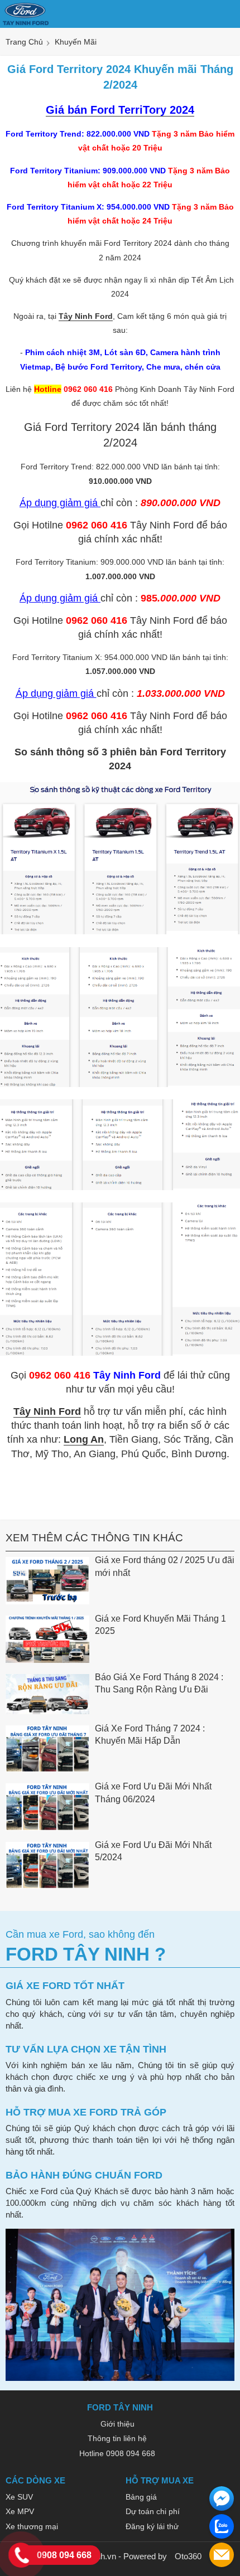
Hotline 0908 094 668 (117, 2453)
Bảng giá (141, 2497)
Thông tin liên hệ (117, 2438)
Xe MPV (20, 2511)
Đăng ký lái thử (152, 2526)
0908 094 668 (64, 2555)
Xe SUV (19, 2497)
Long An (84, 1439)
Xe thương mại (32, 2526)
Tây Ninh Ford (86, 316)
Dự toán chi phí (153, 2511)
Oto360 (188, 2556)
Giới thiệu (117, 2424)
